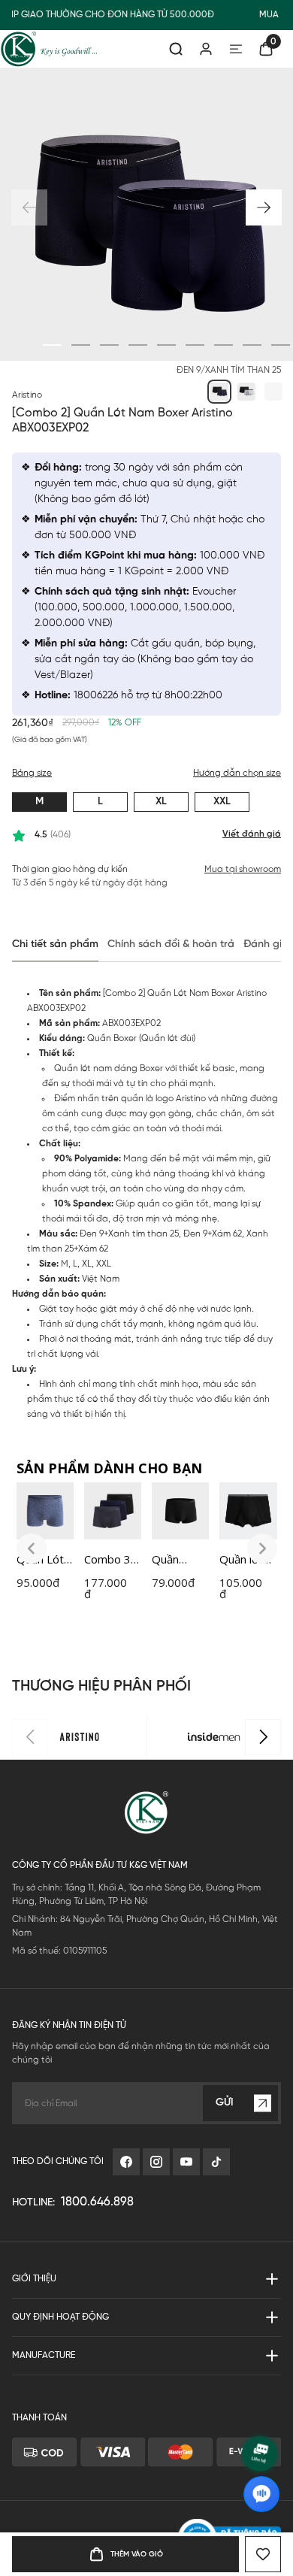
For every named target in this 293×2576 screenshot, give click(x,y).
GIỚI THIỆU (34, 2279)
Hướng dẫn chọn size (237, 773)
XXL (222, 802)
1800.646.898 (97, 2202)
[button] (264, 207)
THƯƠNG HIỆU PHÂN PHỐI (101, 1686)
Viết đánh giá (252, 834)
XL (161, 802)
